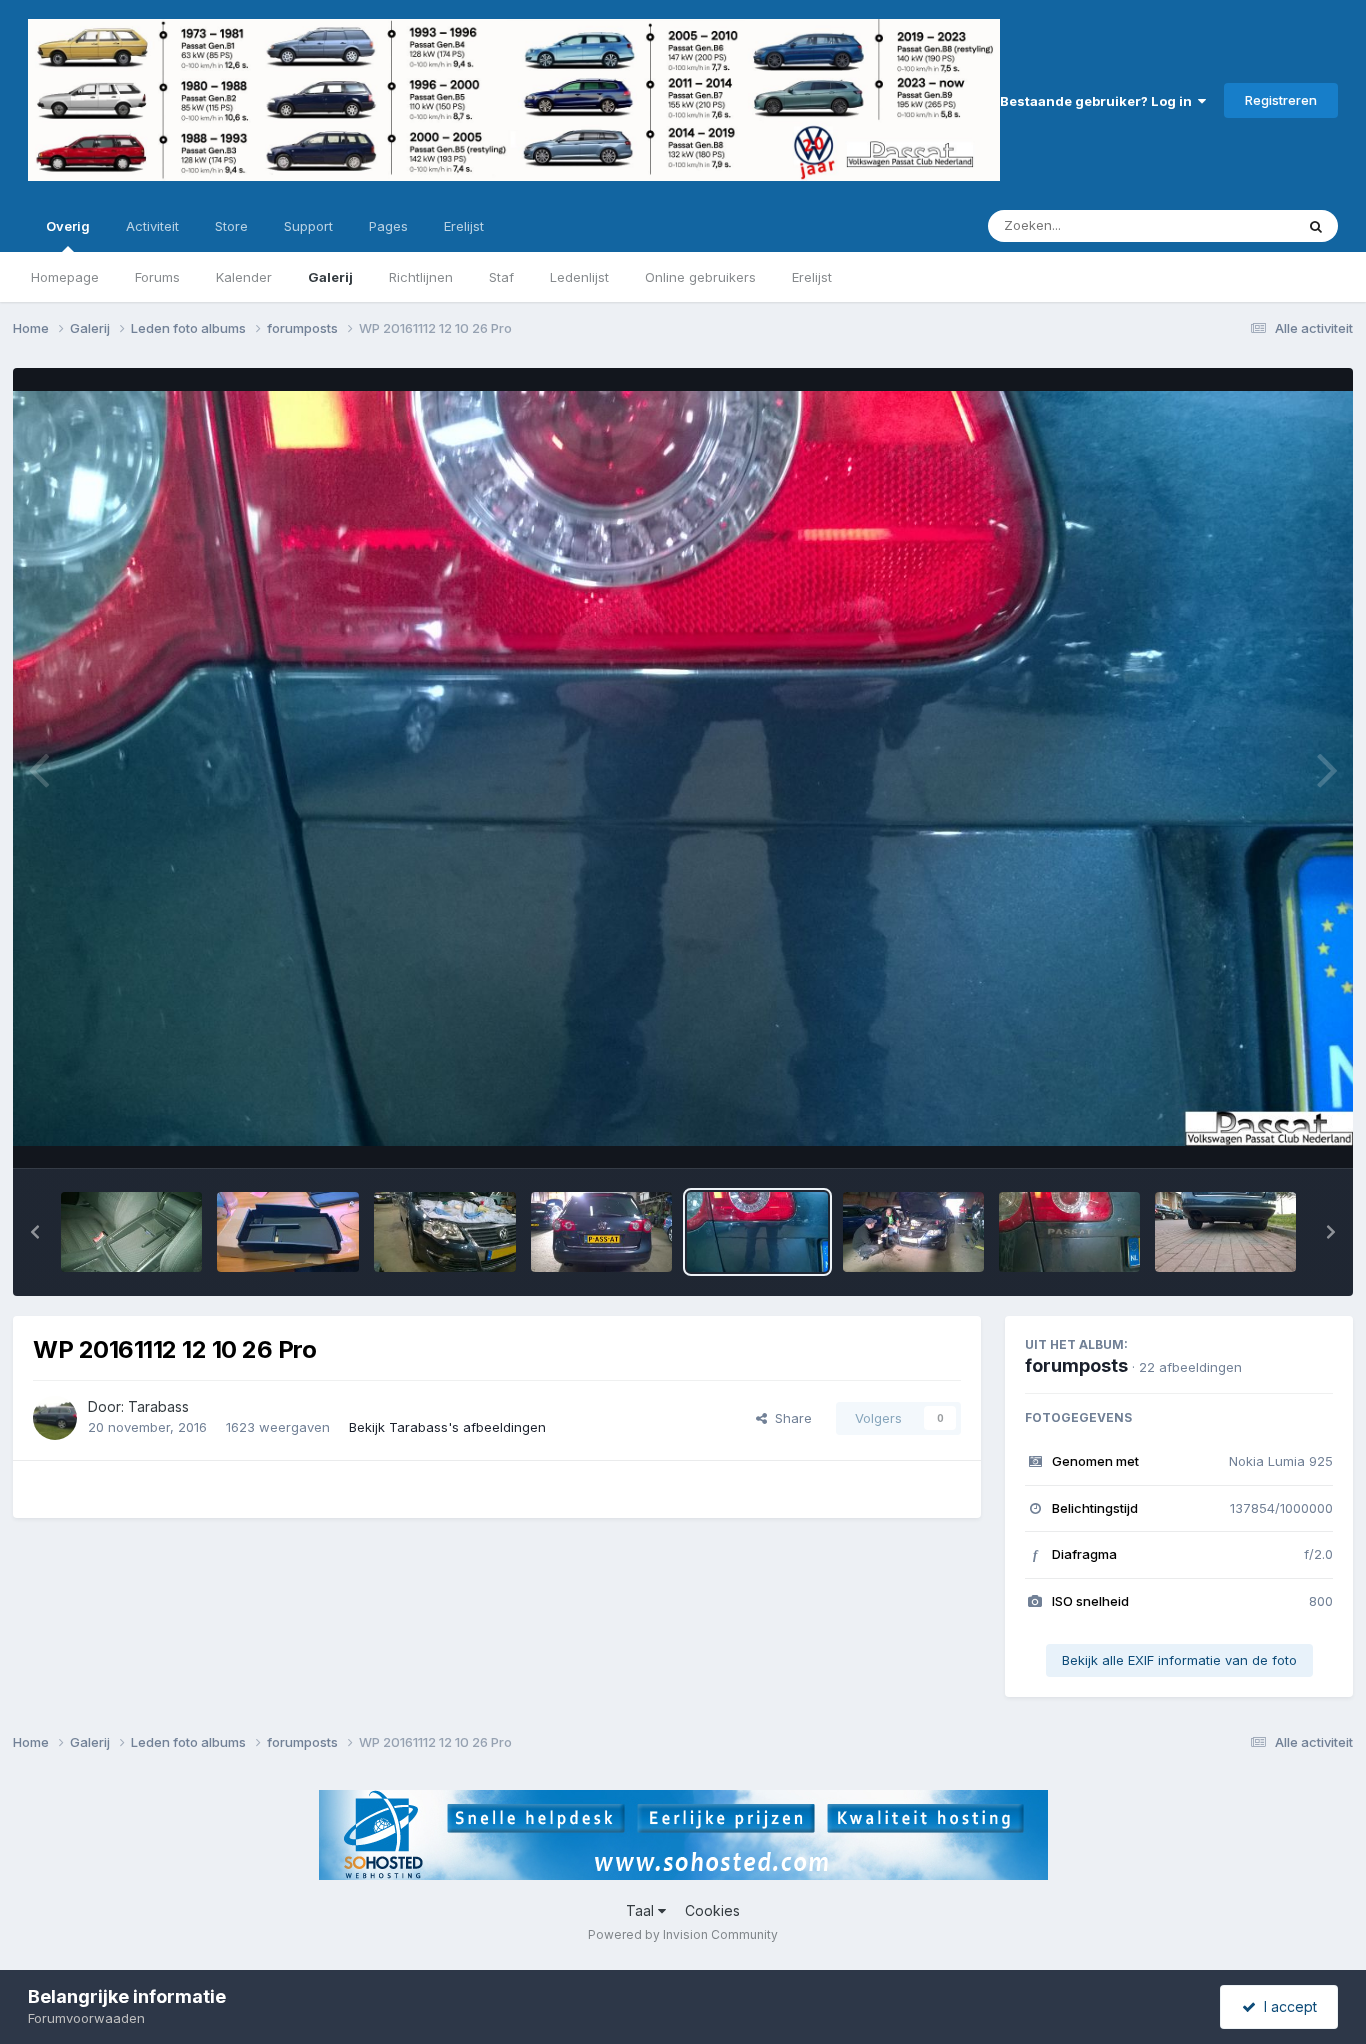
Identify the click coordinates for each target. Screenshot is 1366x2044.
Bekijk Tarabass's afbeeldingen (447, 1427)
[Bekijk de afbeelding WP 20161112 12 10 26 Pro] (757, 1232)
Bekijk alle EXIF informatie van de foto (1179, 1660)
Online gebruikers (700, 277)
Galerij (330, 277)
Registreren (1281, 100)
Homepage (65, 277)
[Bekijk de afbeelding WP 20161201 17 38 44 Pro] (131, 1232)
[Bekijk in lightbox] (683, 768)
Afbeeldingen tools (1249, 1132)
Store (231, 226)
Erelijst (812, 277)
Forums (157, 277)
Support (308, 226)
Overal (1247, 225)
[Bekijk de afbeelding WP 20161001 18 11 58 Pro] (1225, 1232)
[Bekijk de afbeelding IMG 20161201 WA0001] (288, 1232)
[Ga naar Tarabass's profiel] (55, 1418)
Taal (642, 1910)
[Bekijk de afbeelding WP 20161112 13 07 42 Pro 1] (444, 1232)
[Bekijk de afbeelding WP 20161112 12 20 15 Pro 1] (601, 1232)
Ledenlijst (579, 277)
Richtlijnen (421, 277)
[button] (35, 1232)
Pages (388, 226)
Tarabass (158, 1406)
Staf (501, 277)
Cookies (712, 1910)
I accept (1286, 2006)
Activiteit (152, 226)
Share (789, 1418)
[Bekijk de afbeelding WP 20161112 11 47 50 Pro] (1069, 1232)
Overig (68, 226)
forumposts (1076, 1365)
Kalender (244, 277)
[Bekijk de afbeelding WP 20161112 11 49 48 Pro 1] (913, 1232)
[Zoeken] (1316, 226)
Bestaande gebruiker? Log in (1099, 101)
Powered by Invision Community (683, 1934)
